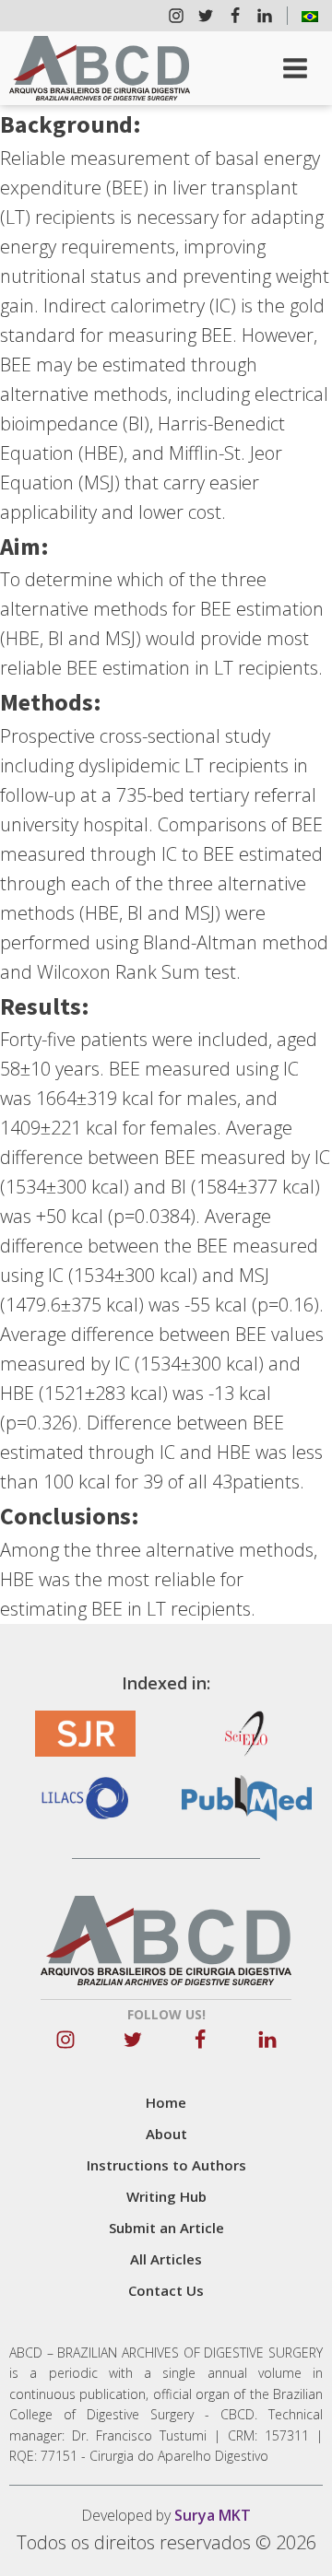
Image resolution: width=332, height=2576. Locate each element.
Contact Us (166, 2290)
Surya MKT (213, 2515)
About (166, 2134)
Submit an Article (166, 2228)
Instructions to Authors (166, 2165)
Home (166, 2102)
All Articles (166, 2259)
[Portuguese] (310, 16)
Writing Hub (166, 2196)
